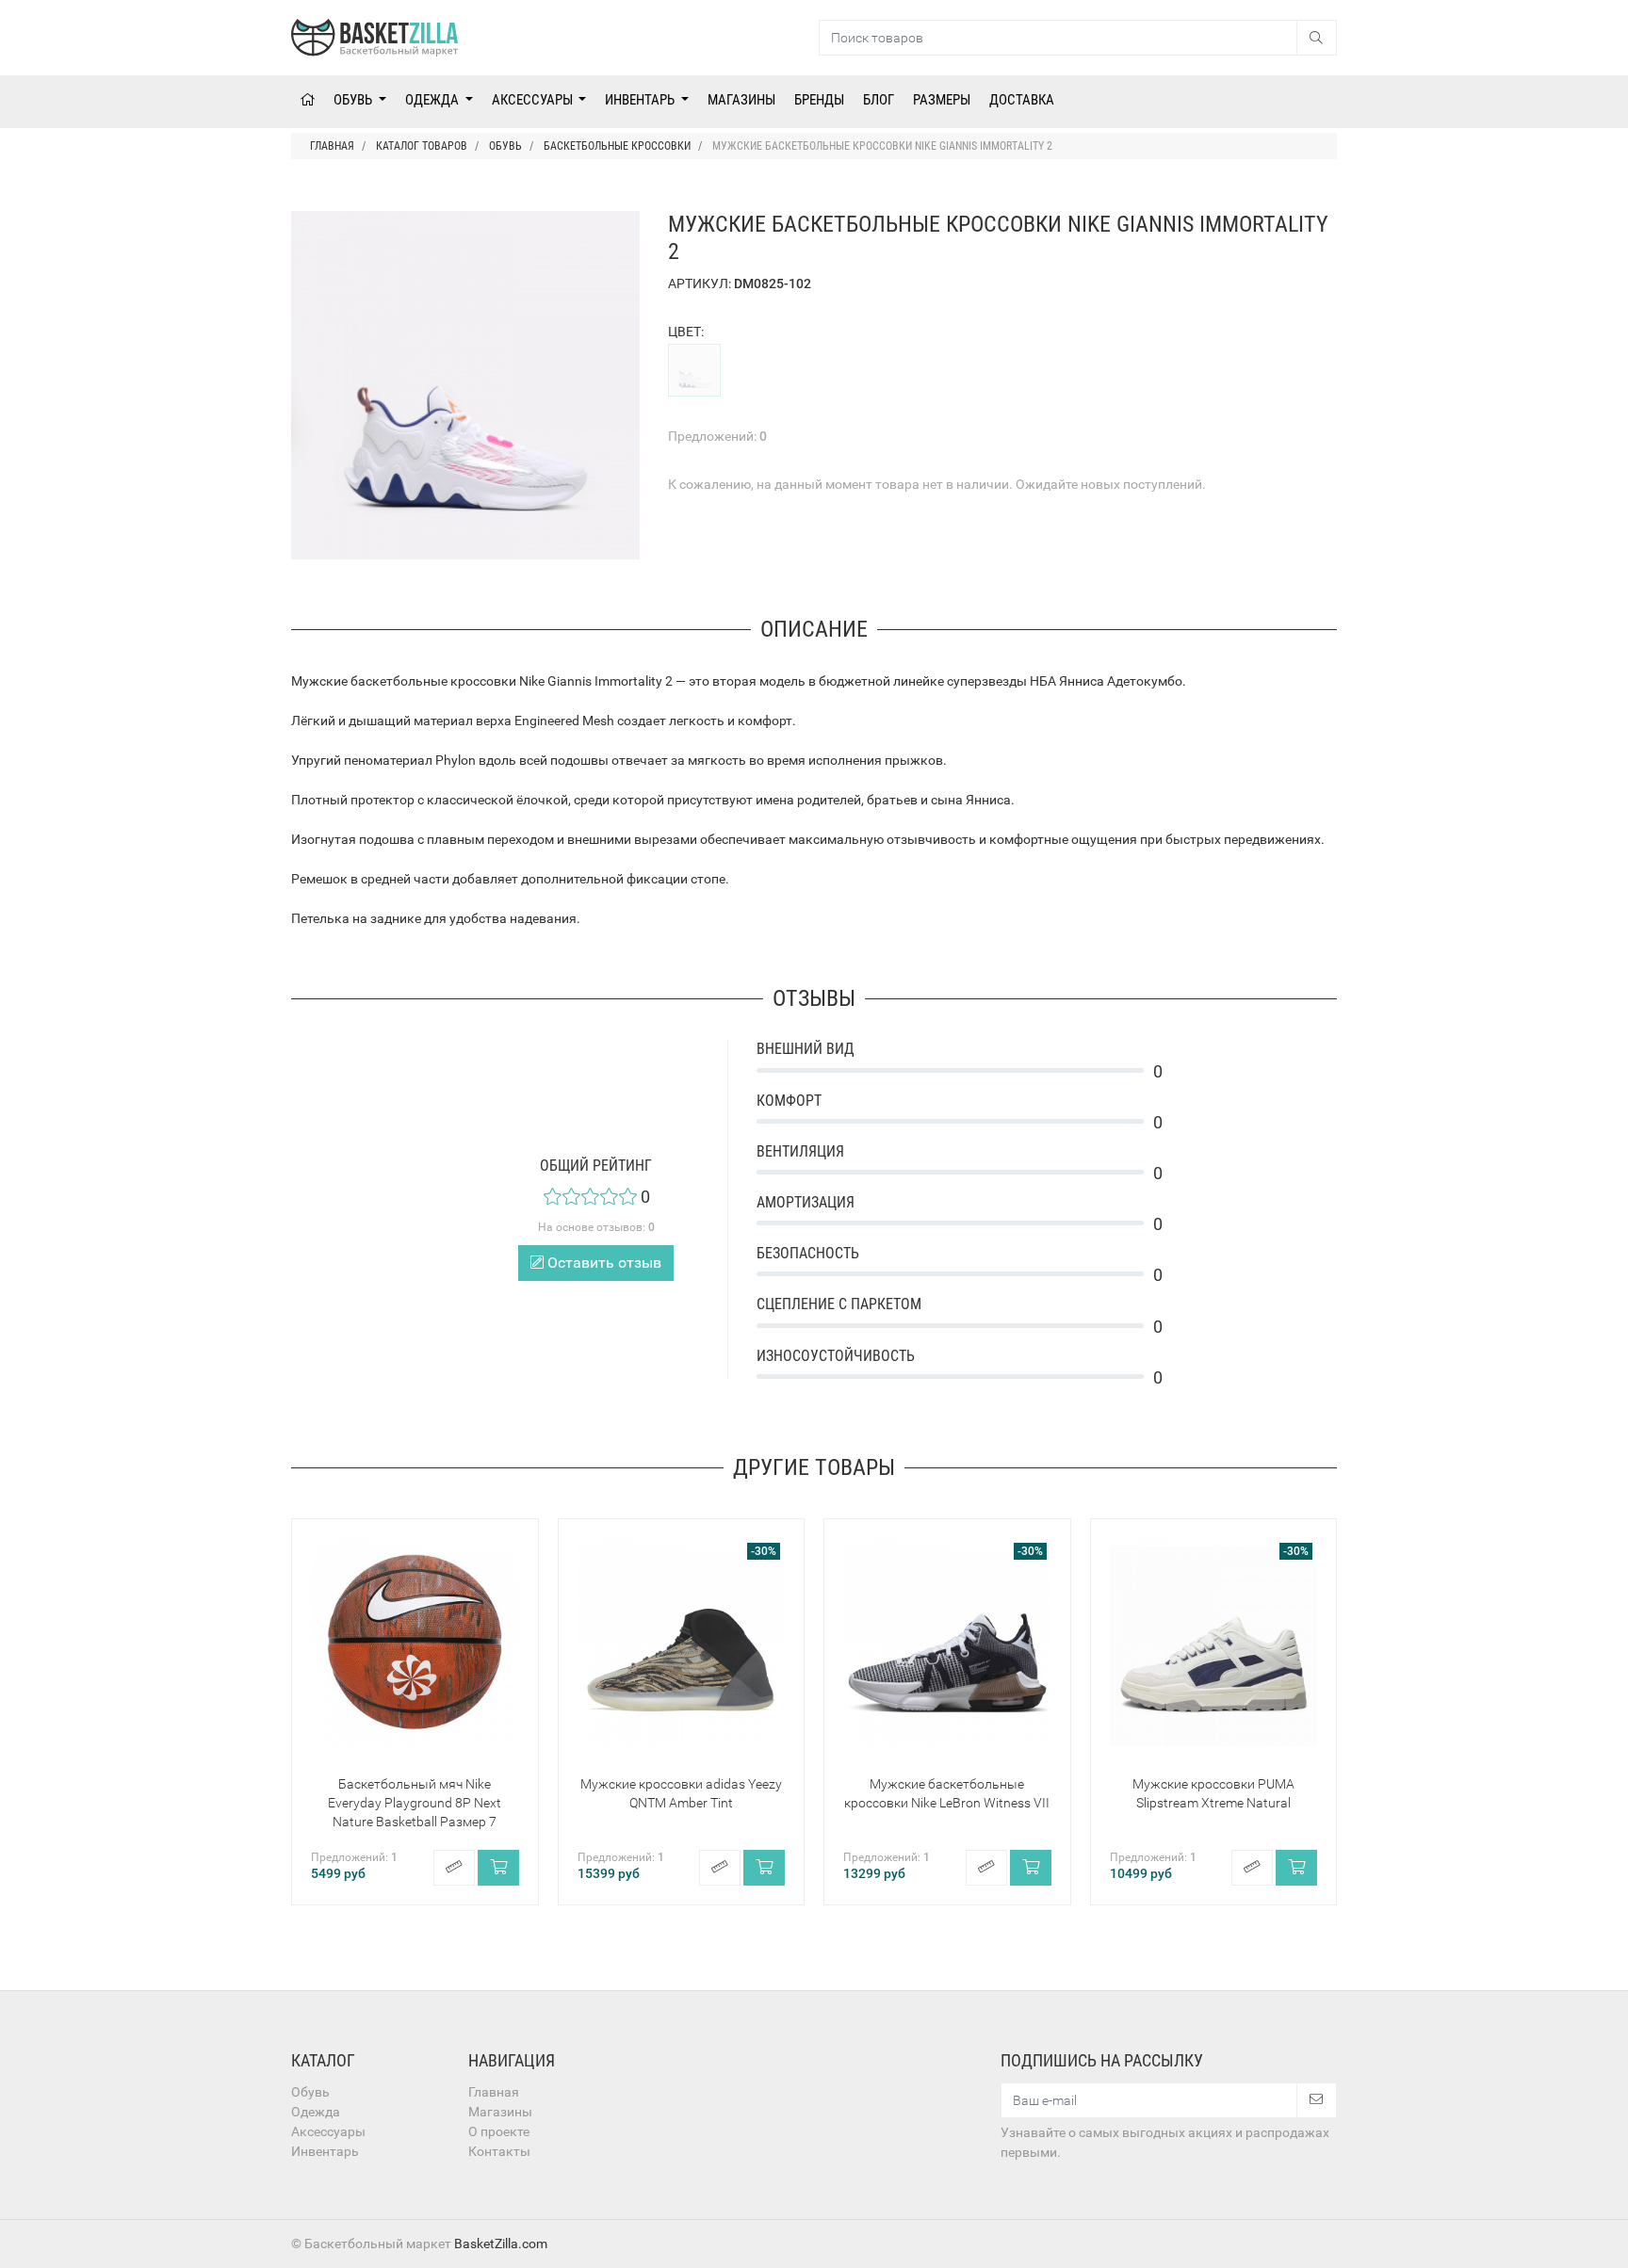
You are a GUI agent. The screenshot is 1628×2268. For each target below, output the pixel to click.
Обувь (354, 100)
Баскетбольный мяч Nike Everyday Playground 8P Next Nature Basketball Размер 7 (415, 1803)
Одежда (433, 100)
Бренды (819, 100)
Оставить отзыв (602, 1263)
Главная (494, 2092)
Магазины (741, 100)
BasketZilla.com (501, 2244)
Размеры (942, 100)
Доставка (1022, 100)
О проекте (499, 2131)
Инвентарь (641, 100)
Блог (879, 100)
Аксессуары (534, 100)
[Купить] (498, 1868)
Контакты (499, 2151)
